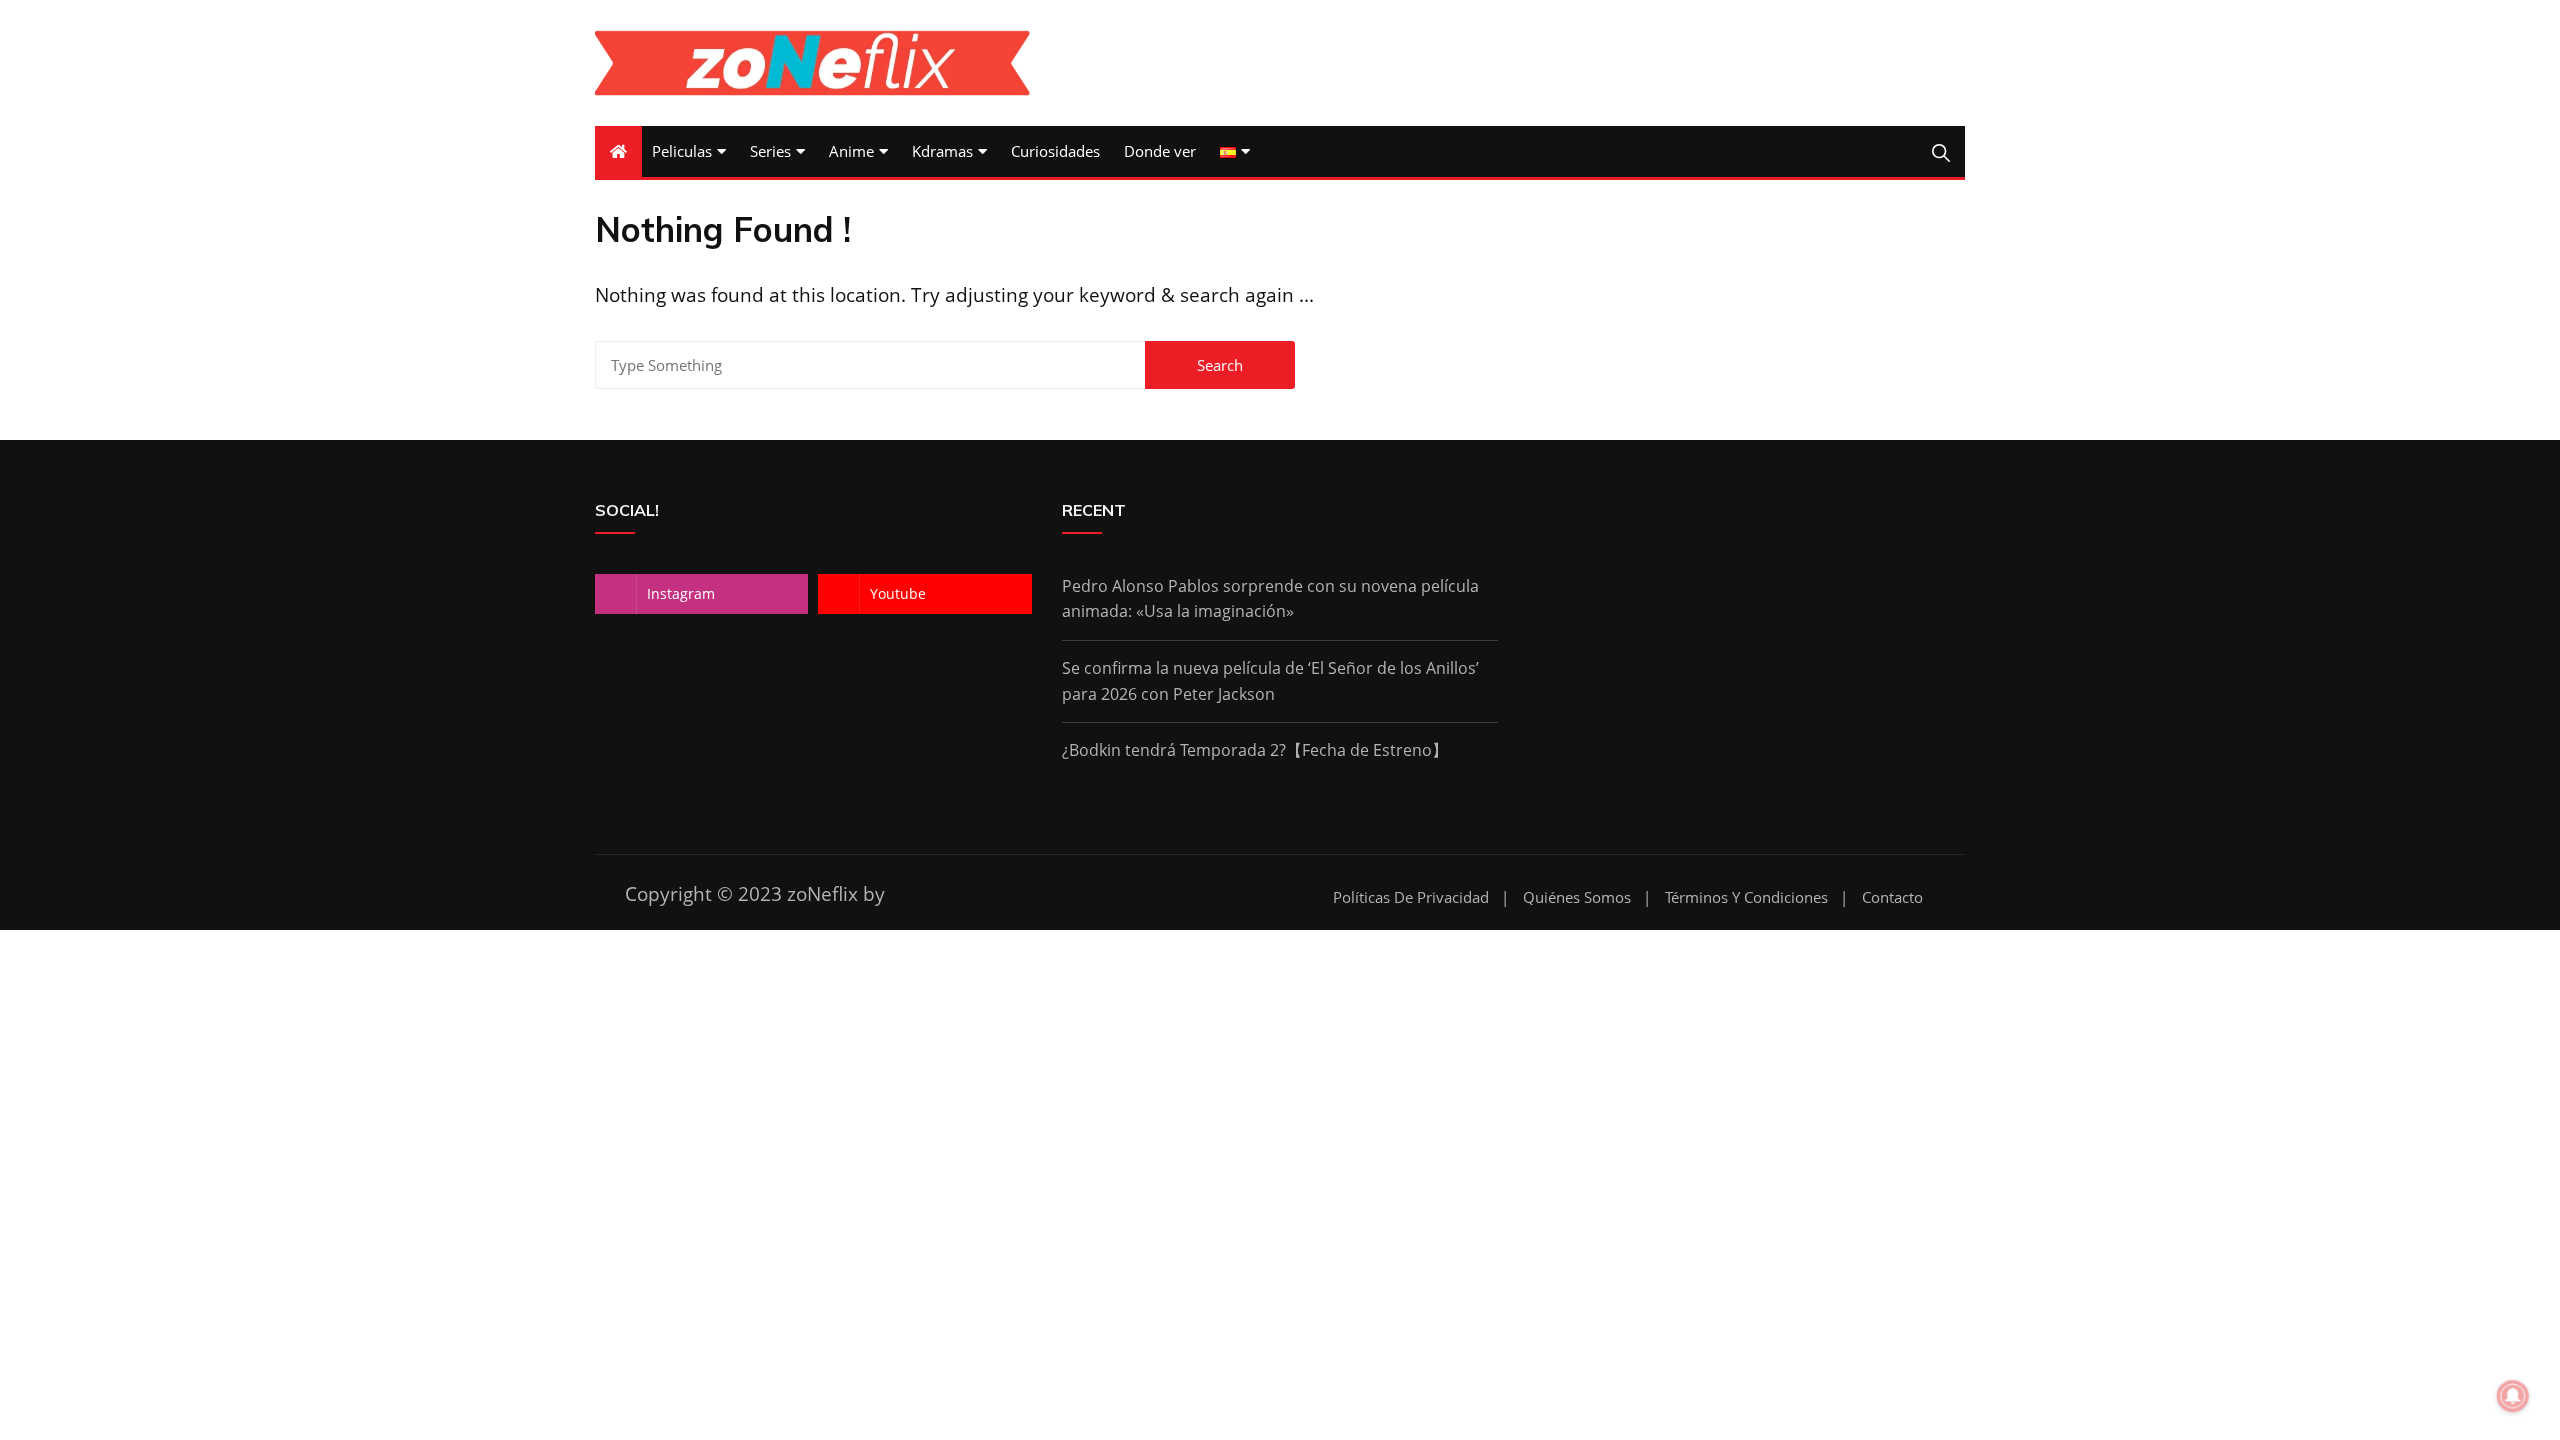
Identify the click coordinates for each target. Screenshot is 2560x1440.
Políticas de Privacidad (1411, 897)
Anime (851, 151)
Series (770, 151)
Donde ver (1160, 151)
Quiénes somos (1577, 897)
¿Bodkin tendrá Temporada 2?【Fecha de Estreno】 (1255, 750)
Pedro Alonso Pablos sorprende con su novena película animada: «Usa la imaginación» (1270, 599)
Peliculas (682, 151)
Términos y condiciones (1746, 897)
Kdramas (942, 151)
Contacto (1892, 897)
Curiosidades (1055, 151)
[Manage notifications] (2513, 1396)
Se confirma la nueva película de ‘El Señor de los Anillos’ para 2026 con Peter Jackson (1270, 681)
